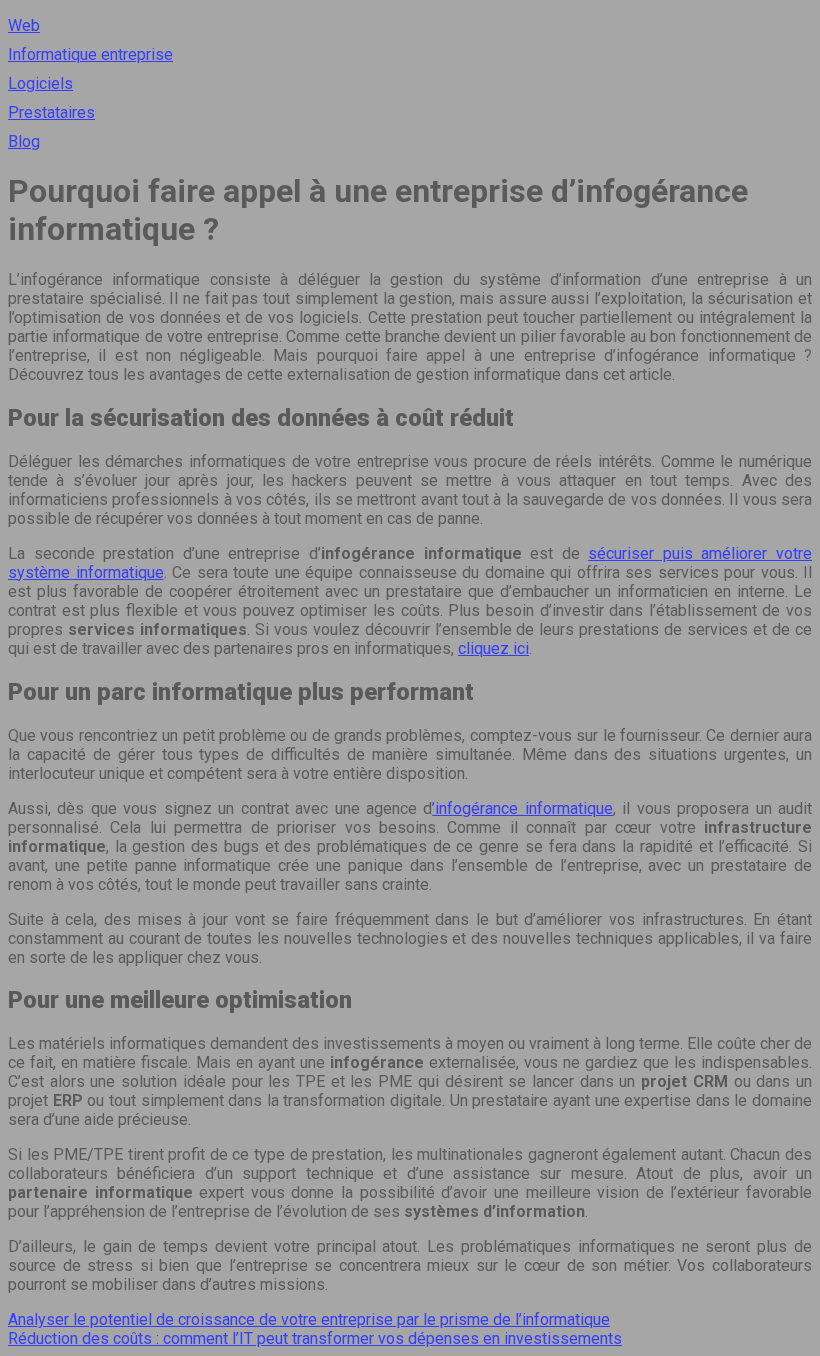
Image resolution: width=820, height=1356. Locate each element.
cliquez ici (493, 648)
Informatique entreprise (90, 54)
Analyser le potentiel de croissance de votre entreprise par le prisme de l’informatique (309, 1319)
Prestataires (51, 112)
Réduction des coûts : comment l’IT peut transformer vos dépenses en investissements (315, 1338)
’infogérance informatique (522, 808)
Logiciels (40, 83)
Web (24, 25)
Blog (24, 141)
